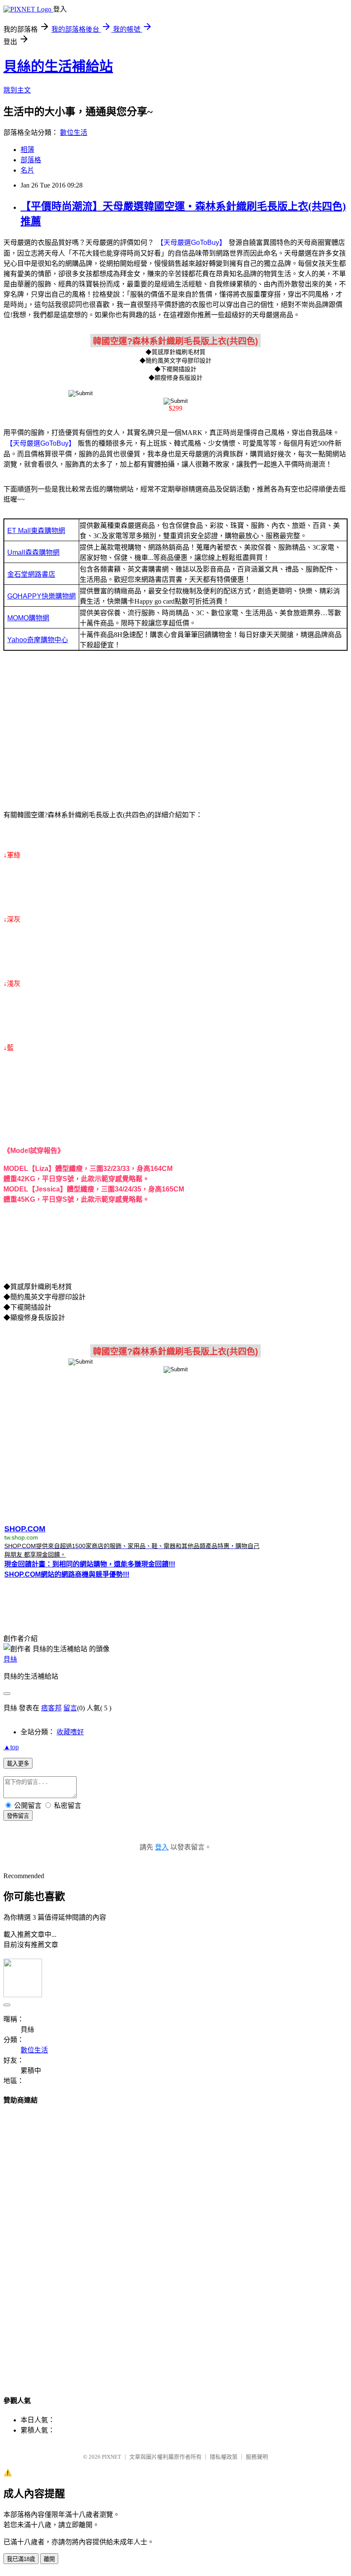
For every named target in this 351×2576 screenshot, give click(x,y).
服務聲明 (257, 2457)
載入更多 (18, 1764)
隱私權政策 (224, 2457)
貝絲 (10, 1659)
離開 (49, 2559)
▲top (11, 1747)
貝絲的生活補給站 (58, 66)
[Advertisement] (175, 733)
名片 (27, 170)
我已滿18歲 (21, 2559)
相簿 (27, 150)
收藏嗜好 (70, 1732)
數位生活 (74, 133)
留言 (70, 1708)
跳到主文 (17, 90)
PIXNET (112, 2457)
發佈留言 (18, 1816)
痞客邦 (51, 1708)
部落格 (31, 160)
